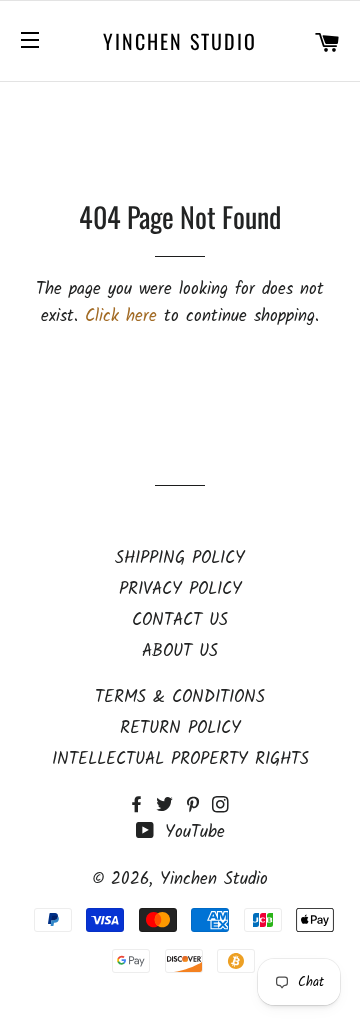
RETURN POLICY (180, 728)
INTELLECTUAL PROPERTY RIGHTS (180, 759)
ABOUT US (180, 651)
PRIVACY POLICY (180, 589)
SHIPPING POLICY (180, 558)
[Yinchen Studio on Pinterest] (198, 806)
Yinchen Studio (180, 41)
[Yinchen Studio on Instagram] (222, 806)
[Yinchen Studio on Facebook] (142, 806)
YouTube (191, 832)
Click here (121, 316)
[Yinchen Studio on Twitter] (170, 806)
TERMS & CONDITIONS (180, 697)
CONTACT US (180, 620)
